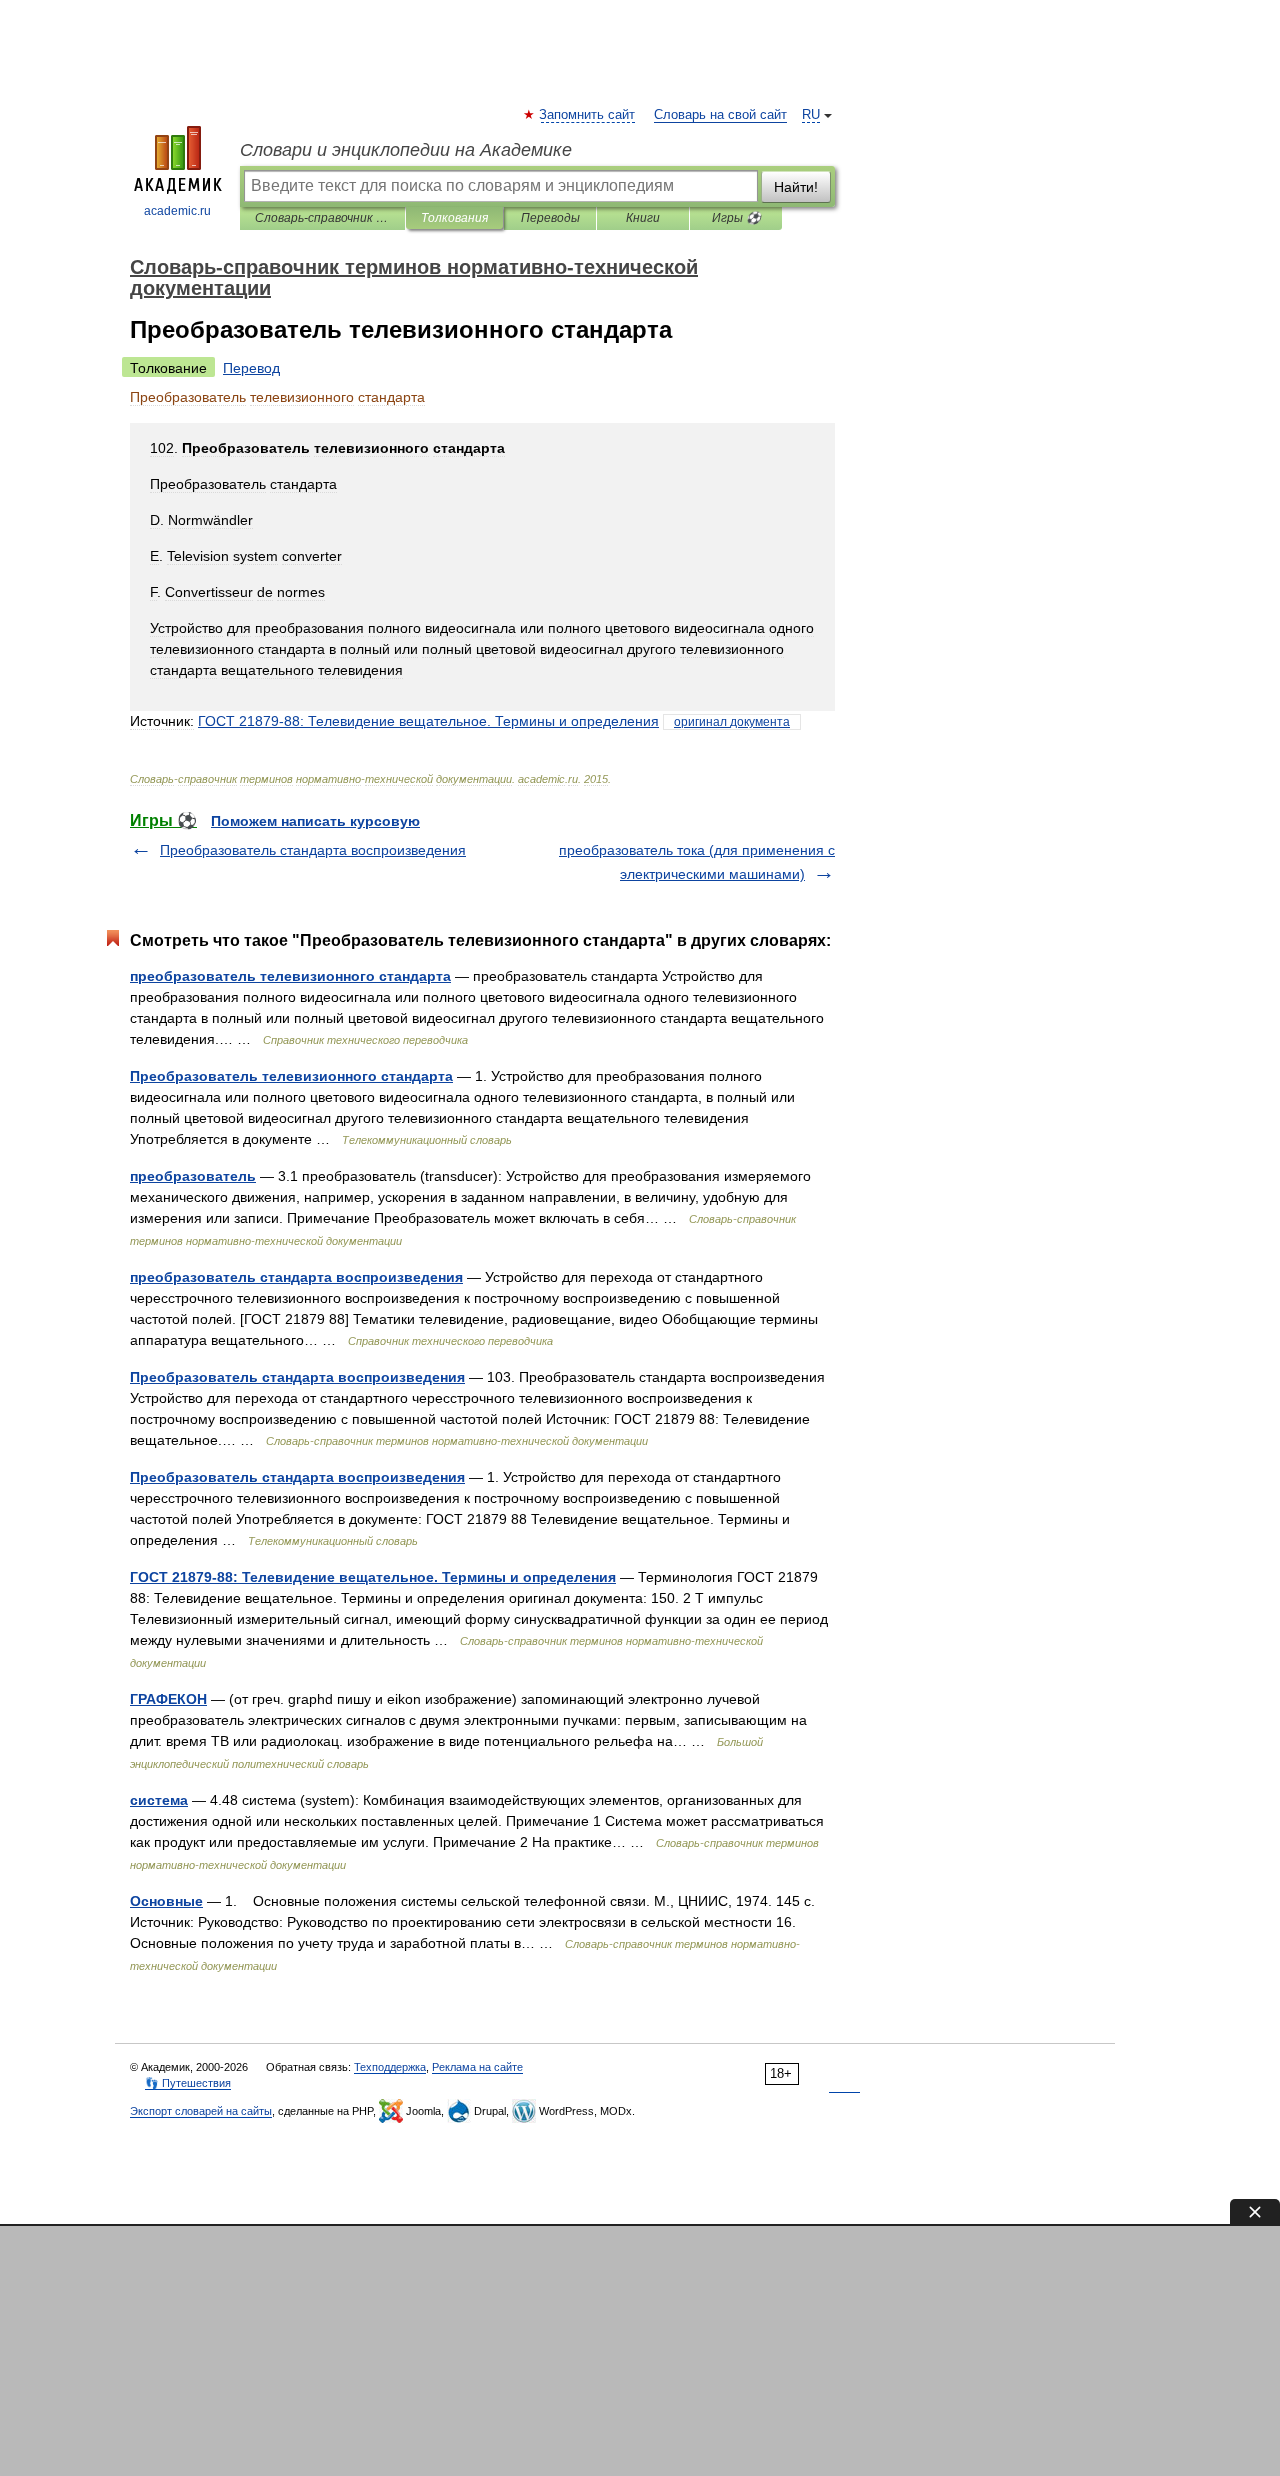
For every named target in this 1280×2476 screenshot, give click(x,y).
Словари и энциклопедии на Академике (406, 150)
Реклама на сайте (477, 2067)
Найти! (796, 187)
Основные (166, 1901)
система (159, 1800)
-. (428, 721)
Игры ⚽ (736, 218)
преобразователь (193, 1176)
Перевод (251, 368)
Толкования (454, 218)
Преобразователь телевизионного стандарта (291, 1076)
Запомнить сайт (588, 115)
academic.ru (177, 211)
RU (811, 115)
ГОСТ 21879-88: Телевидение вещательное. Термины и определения (373, 1577)
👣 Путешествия (188, 2083)
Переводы (550, 218)
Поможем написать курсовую (315, 821)
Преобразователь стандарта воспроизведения (313, 850)
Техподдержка (390, 2067)
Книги (643, 218)
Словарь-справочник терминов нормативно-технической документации (322, 218)
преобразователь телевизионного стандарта (290, 976)
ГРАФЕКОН (168, 1699)
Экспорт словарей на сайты (201, 2111)
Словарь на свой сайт (720, 115)
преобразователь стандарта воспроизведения (296, 1277)
